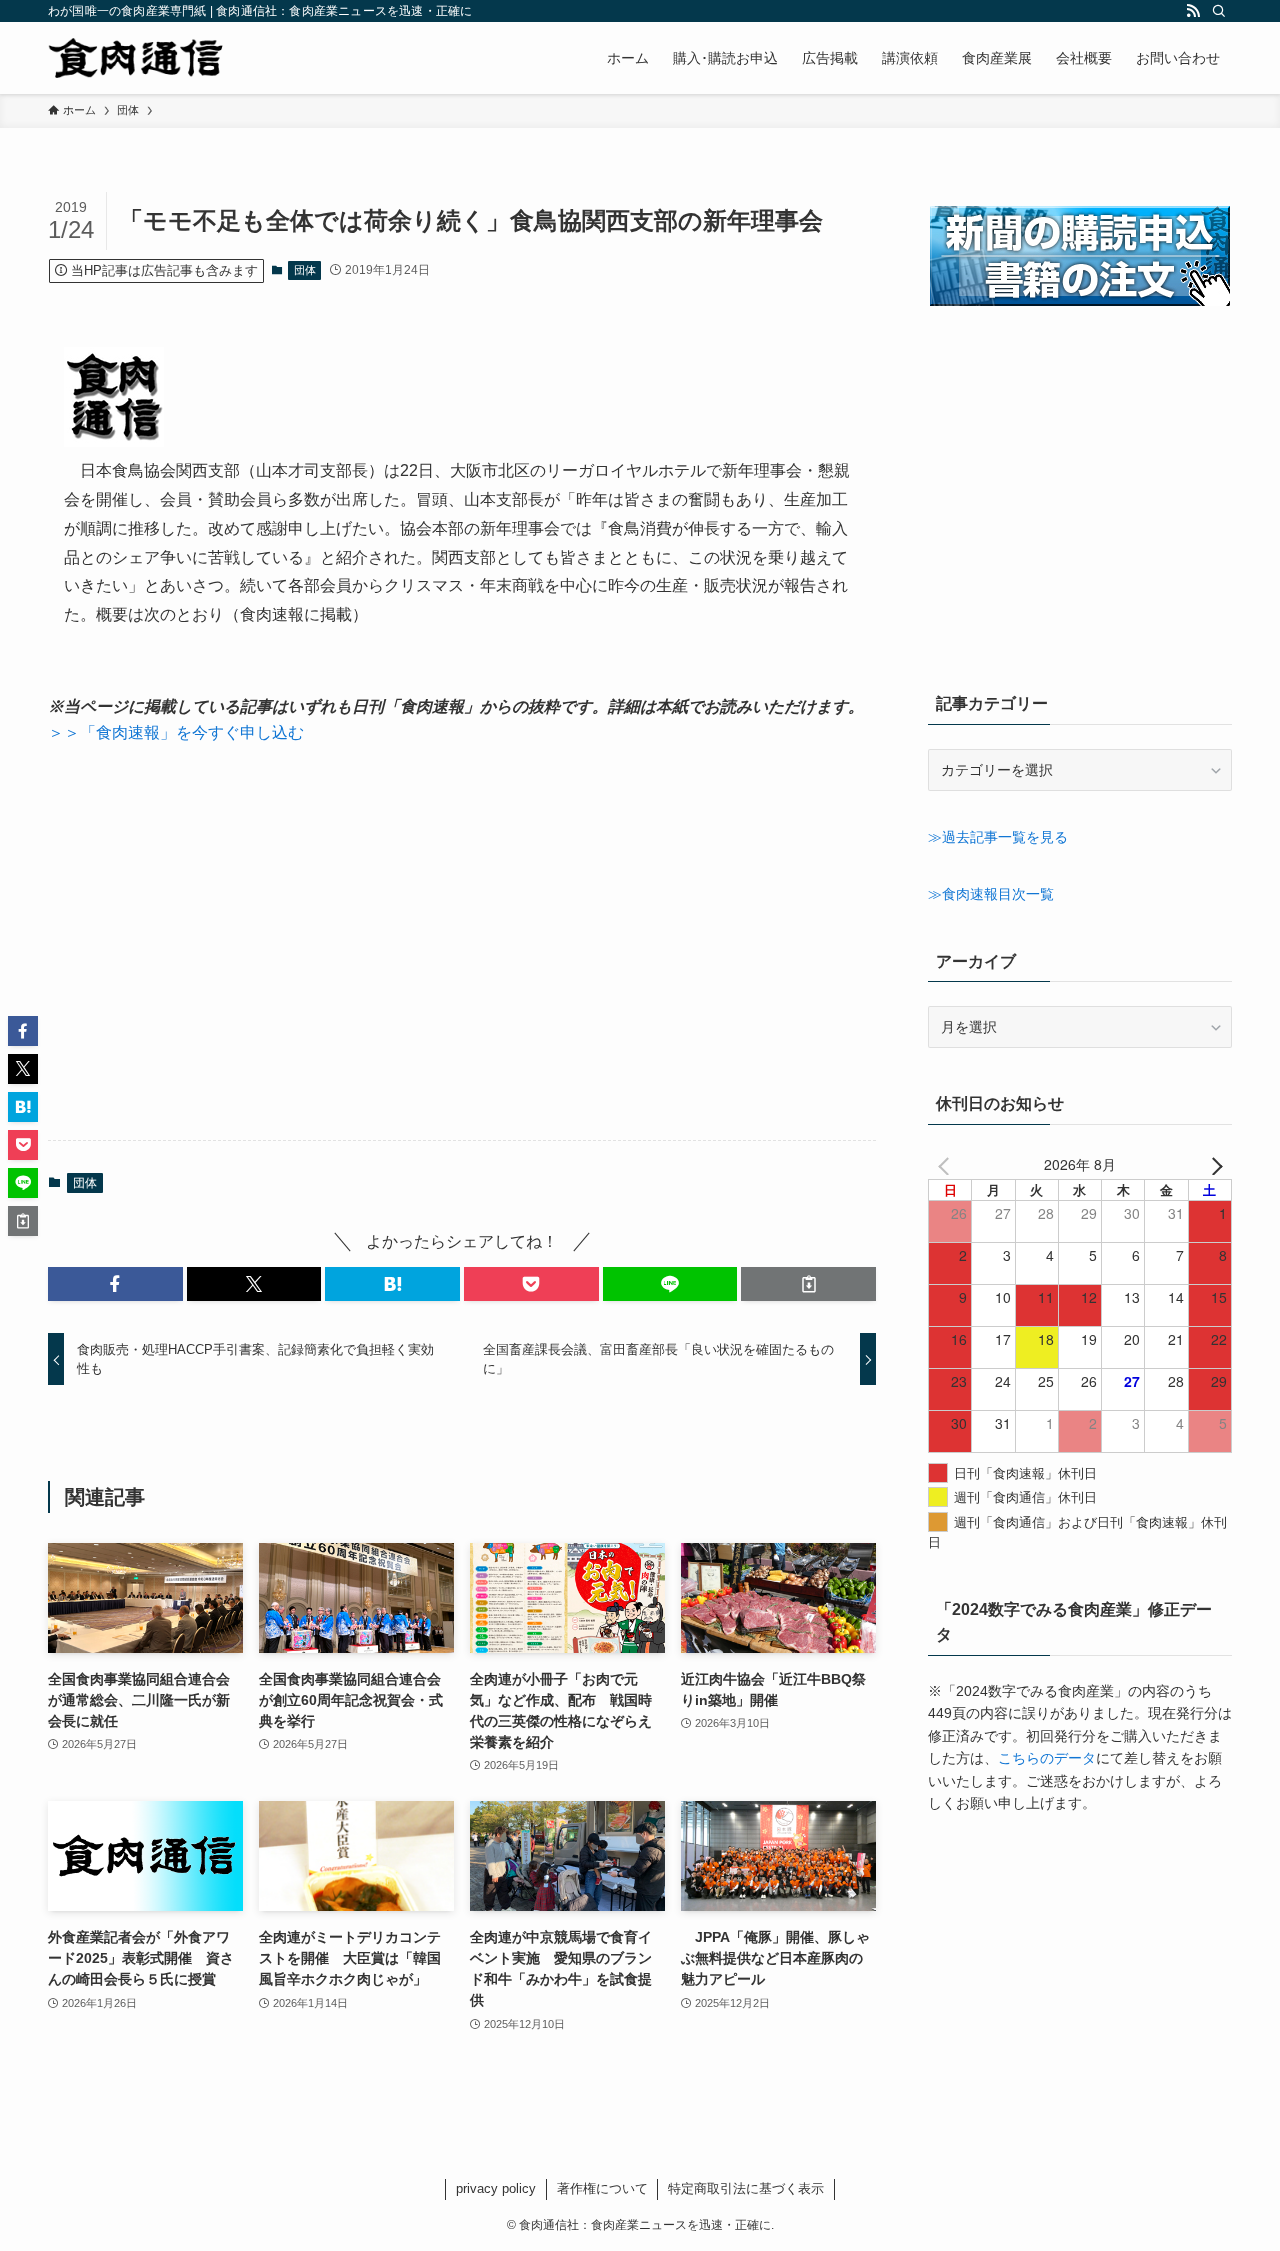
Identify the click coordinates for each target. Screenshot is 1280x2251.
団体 (305, 270)
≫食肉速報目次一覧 (991, 894)
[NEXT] (1213, 1164)
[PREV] (947, 1164)
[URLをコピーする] (808, 1284)
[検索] (1219, 11)
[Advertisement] (462, 943)
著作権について (602, 2188)
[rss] (1193, 11)
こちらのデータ (1047, 1758)
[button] (115, 1284)
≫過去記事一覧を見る (998, 837)
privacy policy (496, 2188)
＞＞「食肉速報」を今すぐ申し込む (176, 732)
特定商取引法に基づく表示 (746, 2188)
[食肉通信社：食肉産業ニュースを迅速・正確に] (137, 58)
